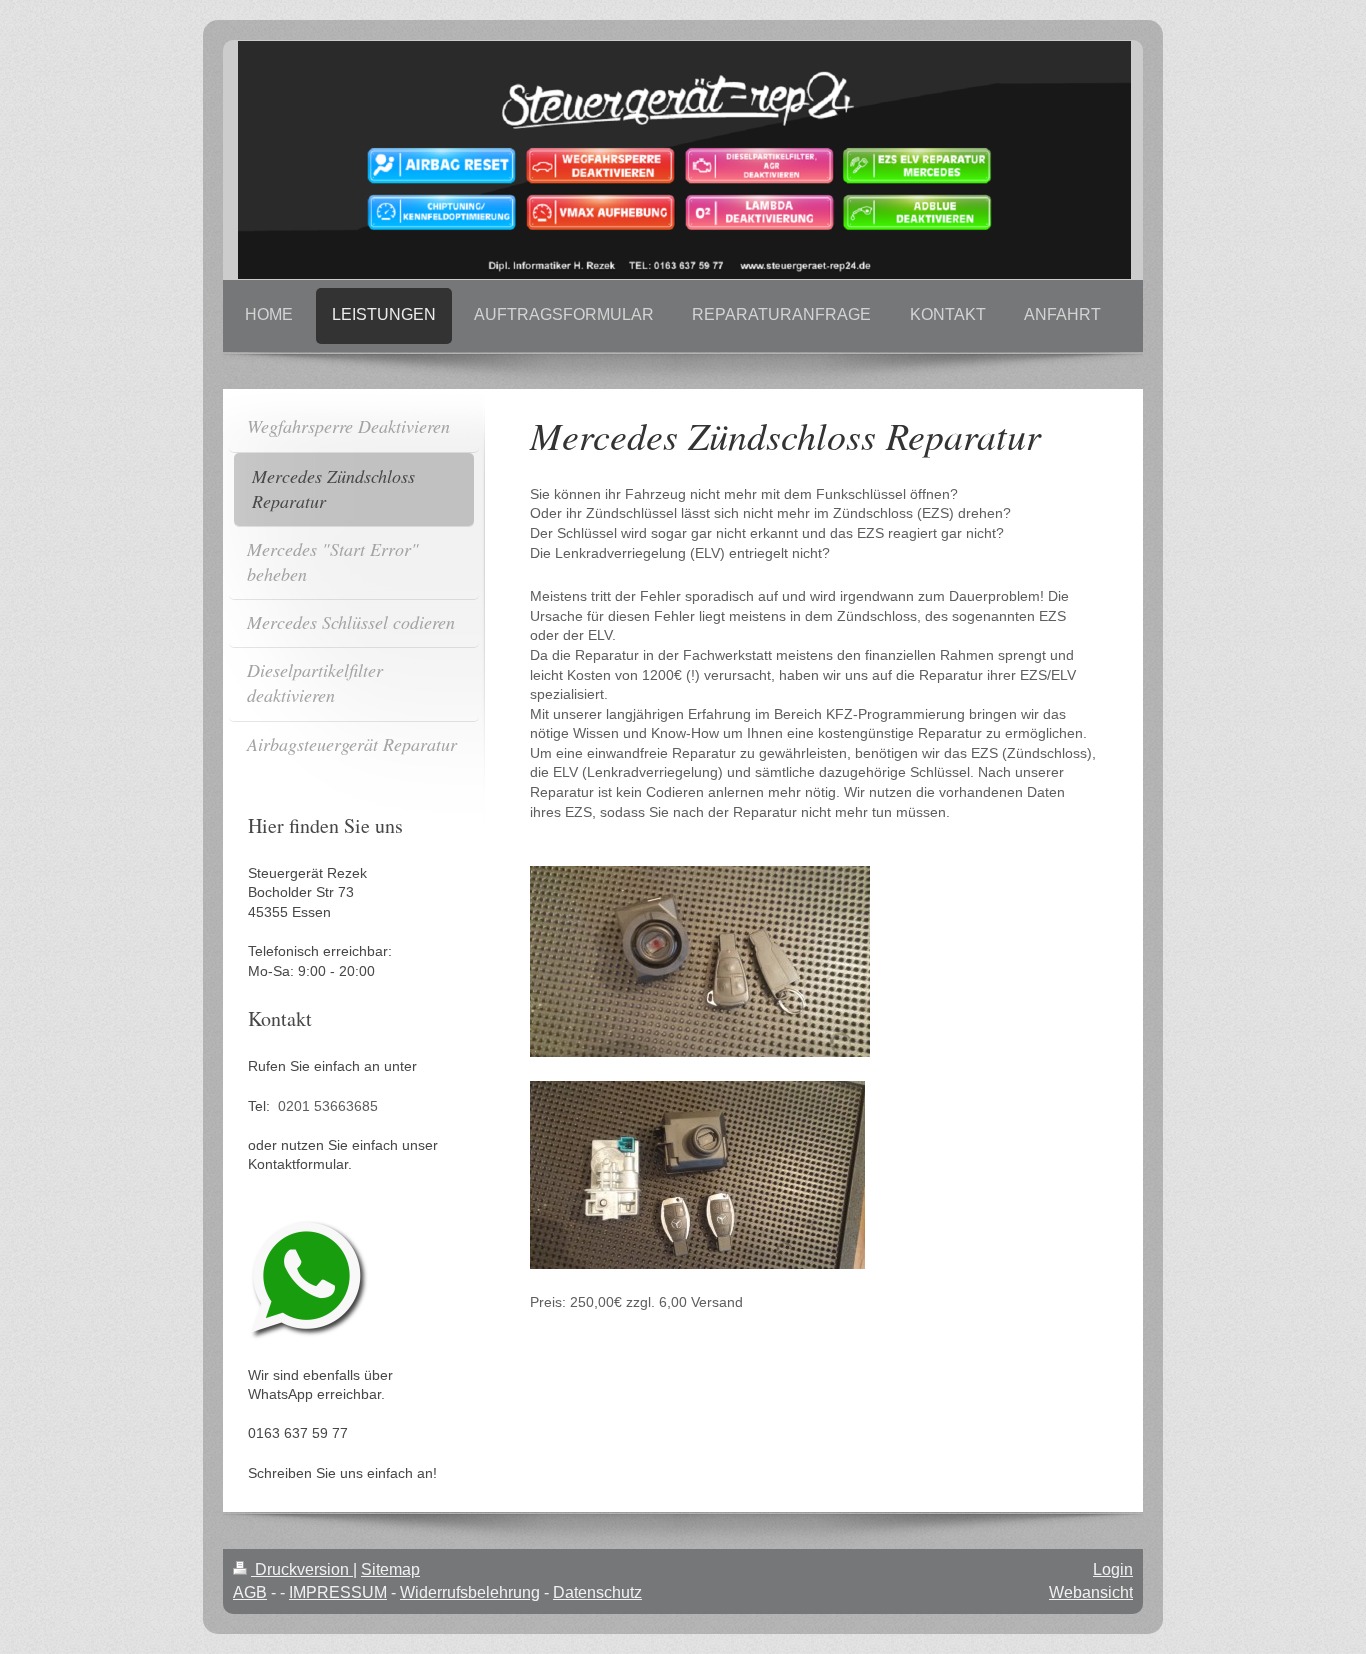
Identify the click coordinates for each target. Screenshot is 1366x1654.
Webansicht (1091, 1592)
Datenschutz (597, 1592)
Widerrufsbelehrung (470, 1592)
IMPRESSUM (338, 1592)
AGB (250, 1592)
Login (1113, 1569)
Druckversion (302, 1569)
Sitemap (390, 1569)
